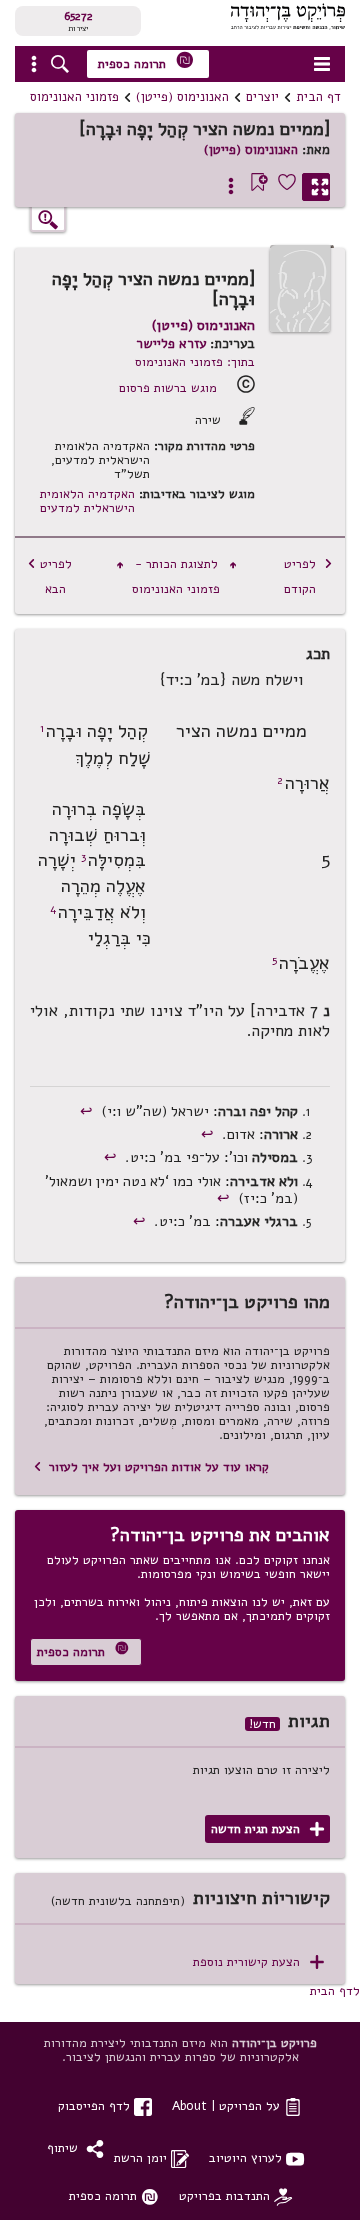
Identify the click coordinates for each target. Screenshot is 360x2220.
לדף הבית (335, 1990)
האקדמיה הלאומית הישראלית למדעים (87, 501)
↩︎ (88, 1111)
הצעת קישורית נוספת (258, 1962)
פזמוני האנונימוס (74, 97)
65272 (78, 16)
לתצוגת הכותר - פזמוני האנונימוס (176, 576)
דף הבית (318, 97)
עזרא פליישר (171, 344)
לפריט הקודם (308, 576)
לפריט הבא (49, 576)
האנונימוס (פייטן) (182, 97)
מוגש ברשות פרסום (168, 387)
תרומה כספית (146, 61)
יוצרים (262, 97)
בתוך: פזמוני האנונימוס (195, 361)
